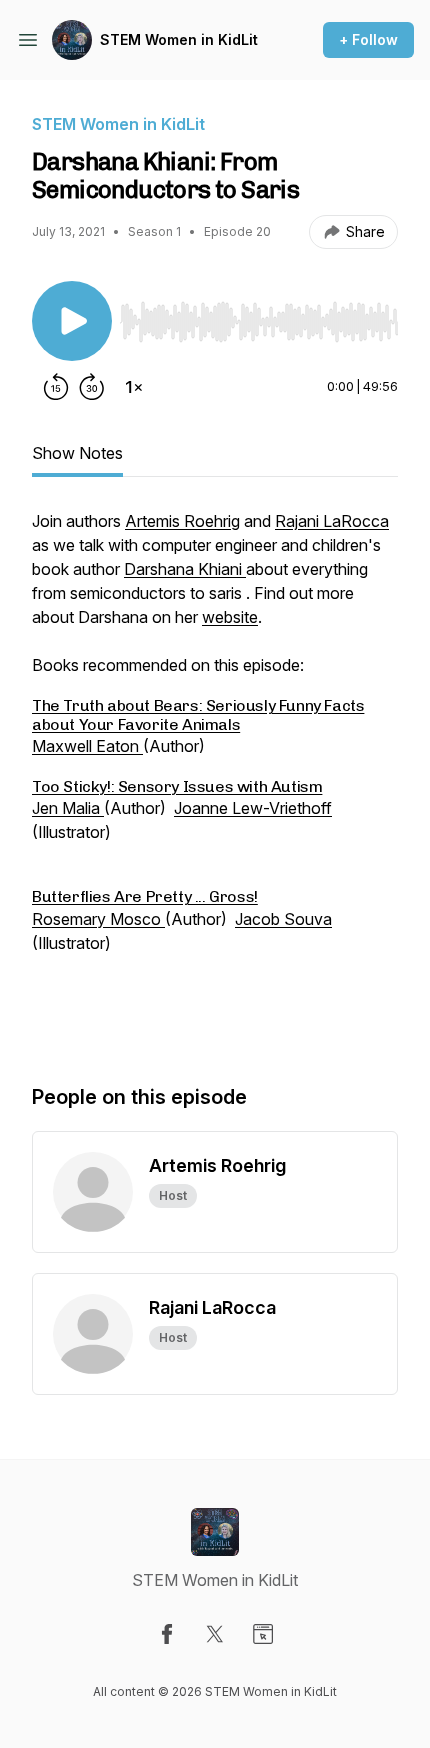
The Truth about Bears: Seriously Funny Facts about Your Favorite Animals (198, 714)
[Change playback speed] (134, 387)
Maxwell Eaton (87, 746)
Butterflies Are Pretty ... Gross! (145, 896)
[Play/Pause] (72, 321)
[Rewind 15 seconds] (56, 387)
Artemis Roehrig (182, 521)
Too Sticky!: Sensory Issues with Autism (177, 786)
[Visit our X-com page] (215, 1634)
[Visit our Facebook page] (167, 1634)
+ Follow (368, 39)
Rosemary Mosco (98, 919)
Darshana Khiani (185, 569)
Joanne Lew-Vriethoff (253, 808)
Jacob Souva (283, 919)
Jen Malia (68, 808)
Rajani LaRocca (332, 521)
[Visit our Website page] (263, 1634)
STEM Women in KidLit (179, 39)
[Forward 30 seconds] (92, 387)
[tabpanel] (215, 776)
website (230, 617)
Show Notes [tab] (77, 453)
